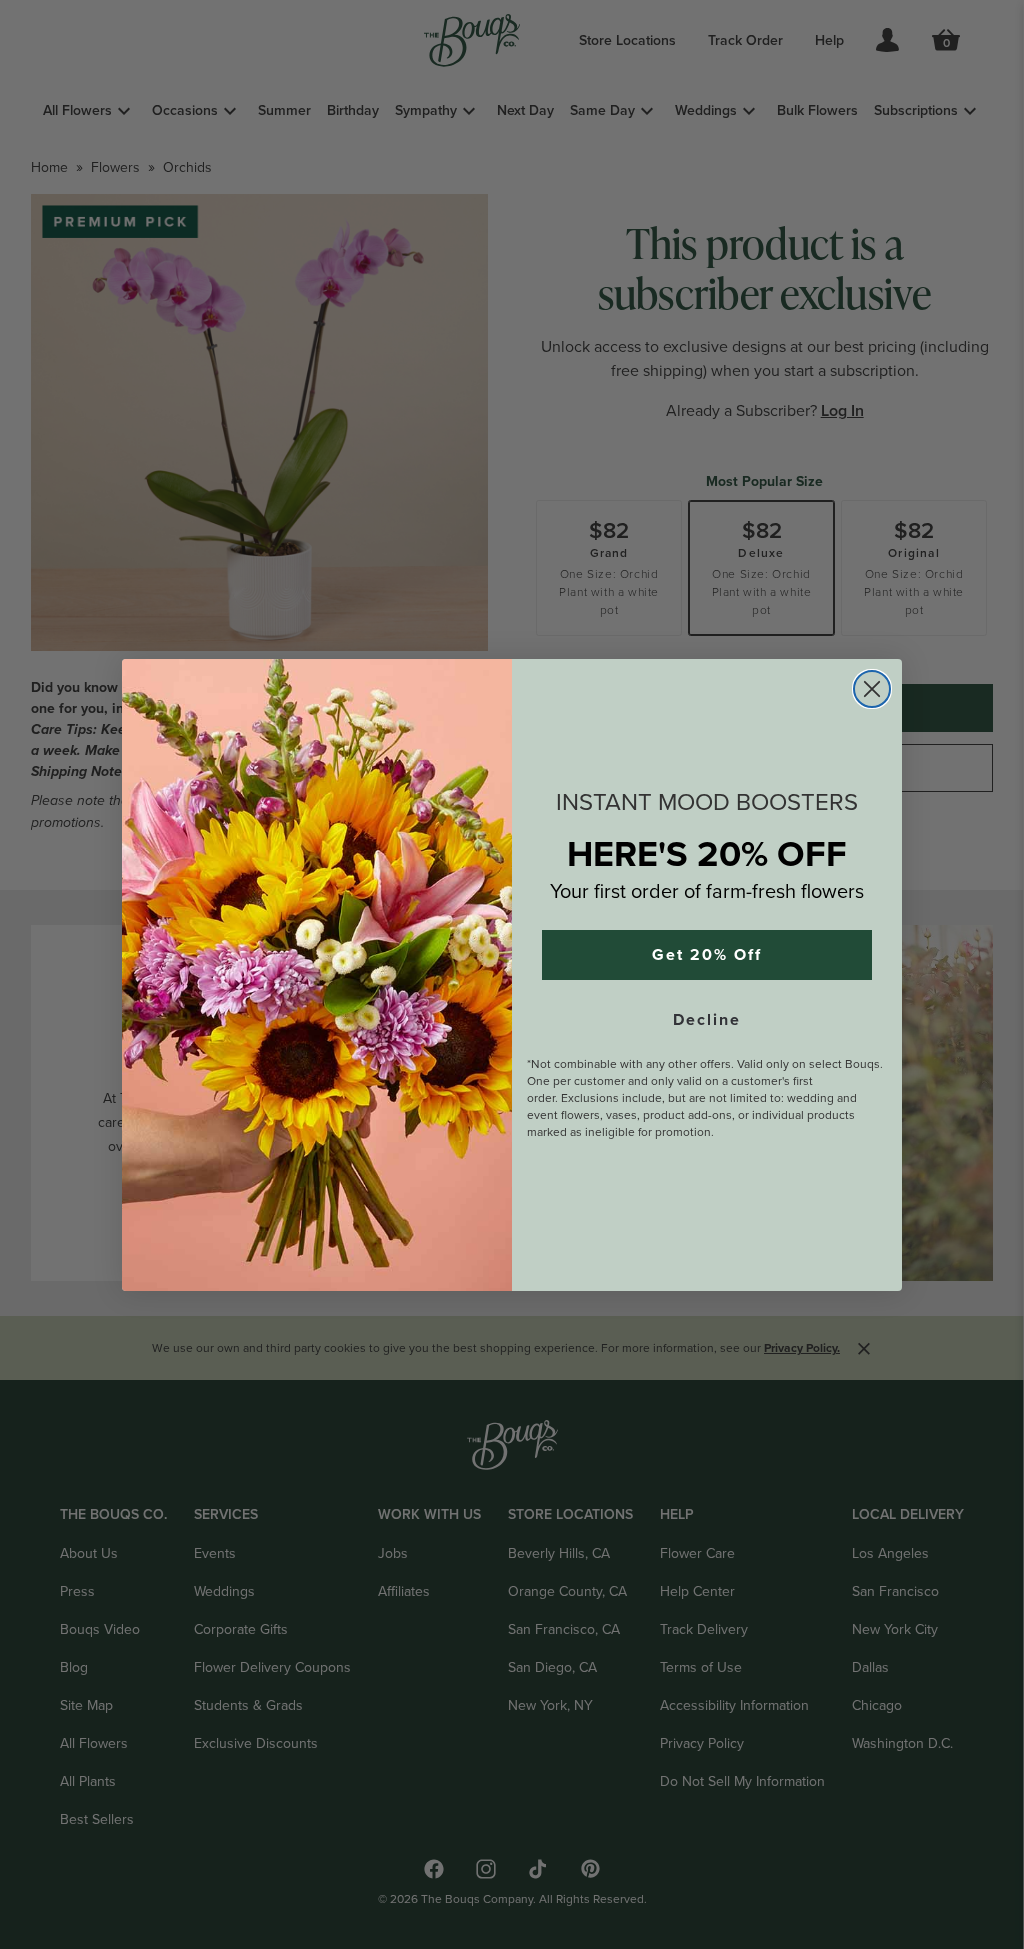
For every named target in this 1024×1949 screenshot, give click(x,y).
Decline (707, 1020)
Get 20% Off (707, 955)
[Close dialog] (872, 689)
